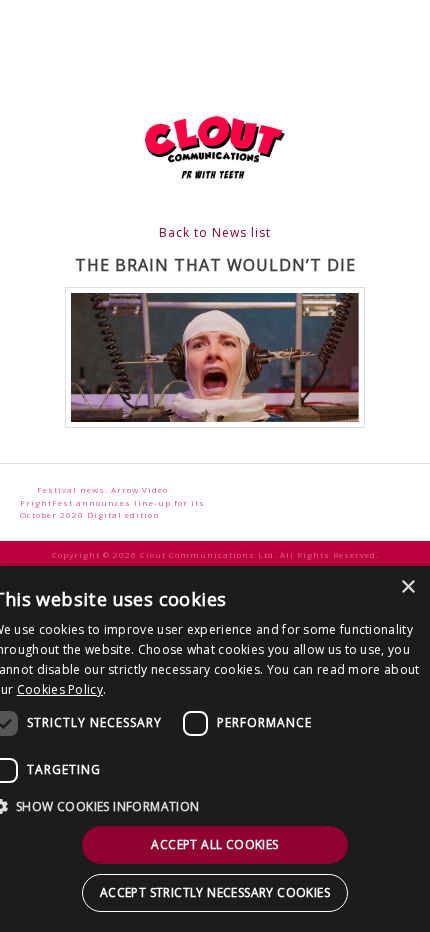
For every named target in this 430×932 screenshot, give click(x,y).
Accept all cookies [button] (214, 844)
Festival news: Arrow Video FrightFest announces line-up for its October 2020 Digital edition (112, 502)
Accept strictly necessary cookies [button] (215, 892)
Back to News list (215, 232)
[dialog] (215, 749)
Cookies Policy (60, 689)
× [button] (407, 587)
